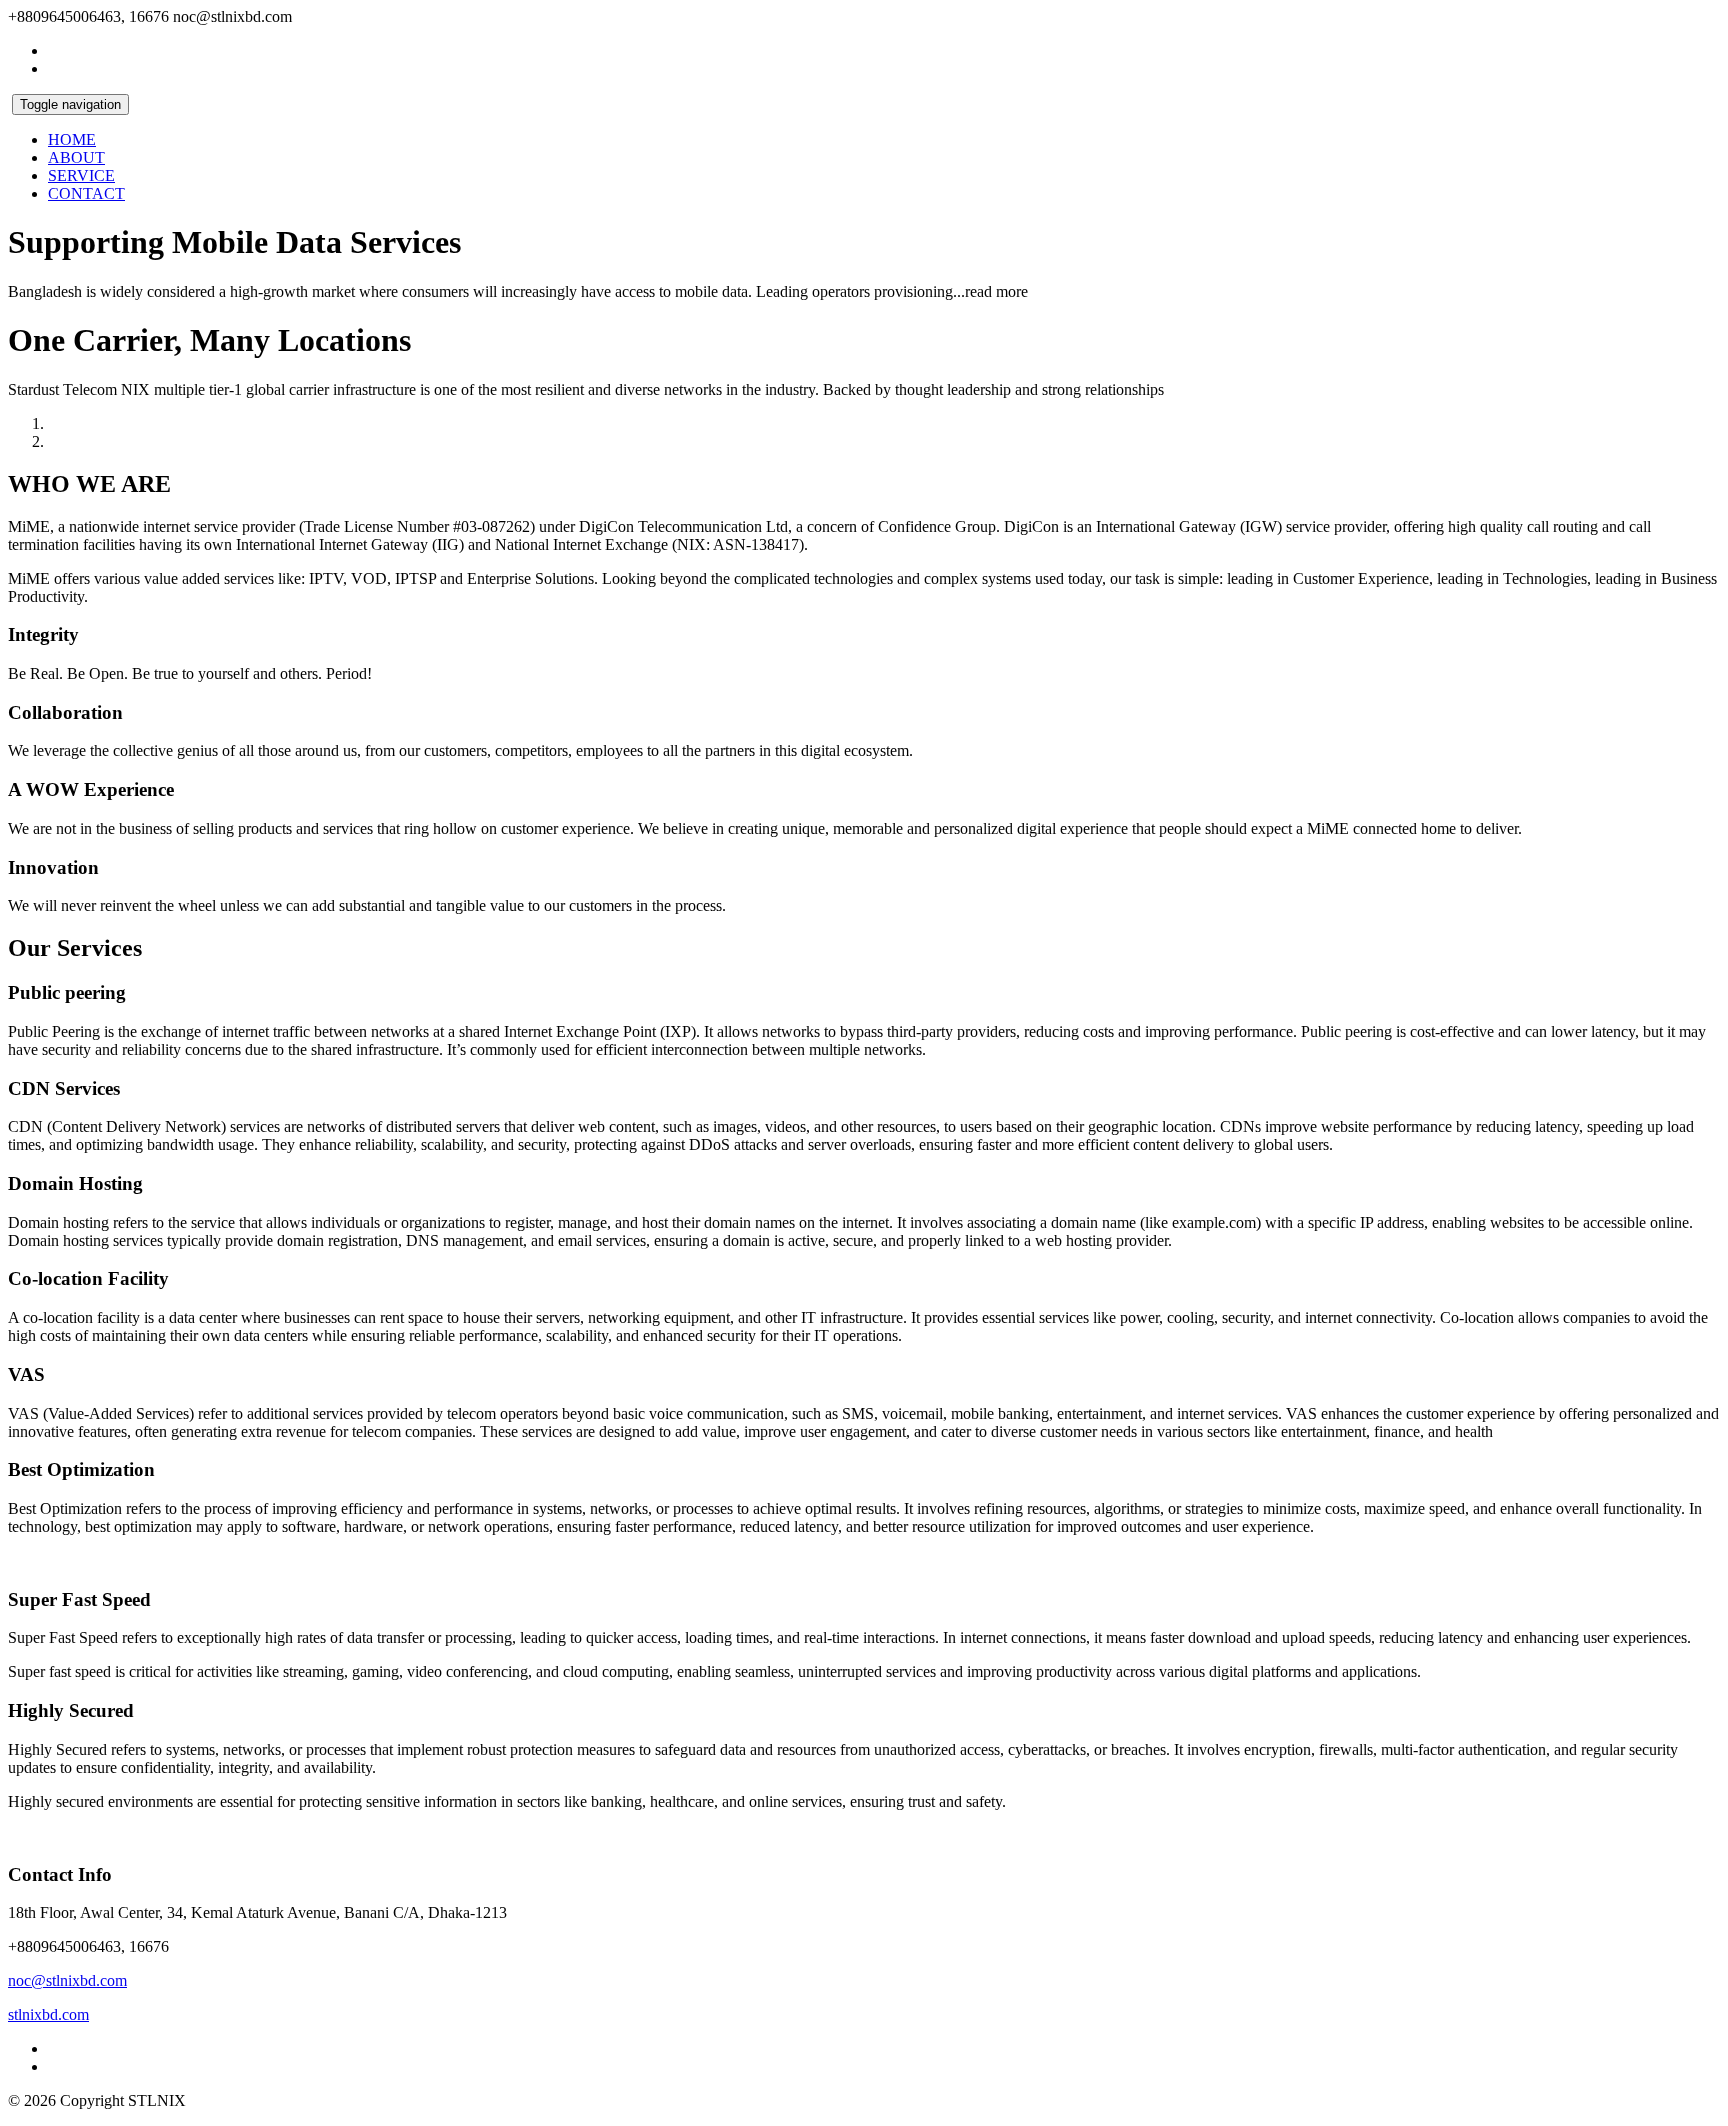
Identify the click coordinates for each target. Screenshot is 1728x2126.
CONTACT (86, 193)
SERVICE (81, 175)
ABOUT (76, 157)
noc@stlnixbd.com (67, 1980)
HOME (72, 139)
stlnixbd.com (48, 2014)
